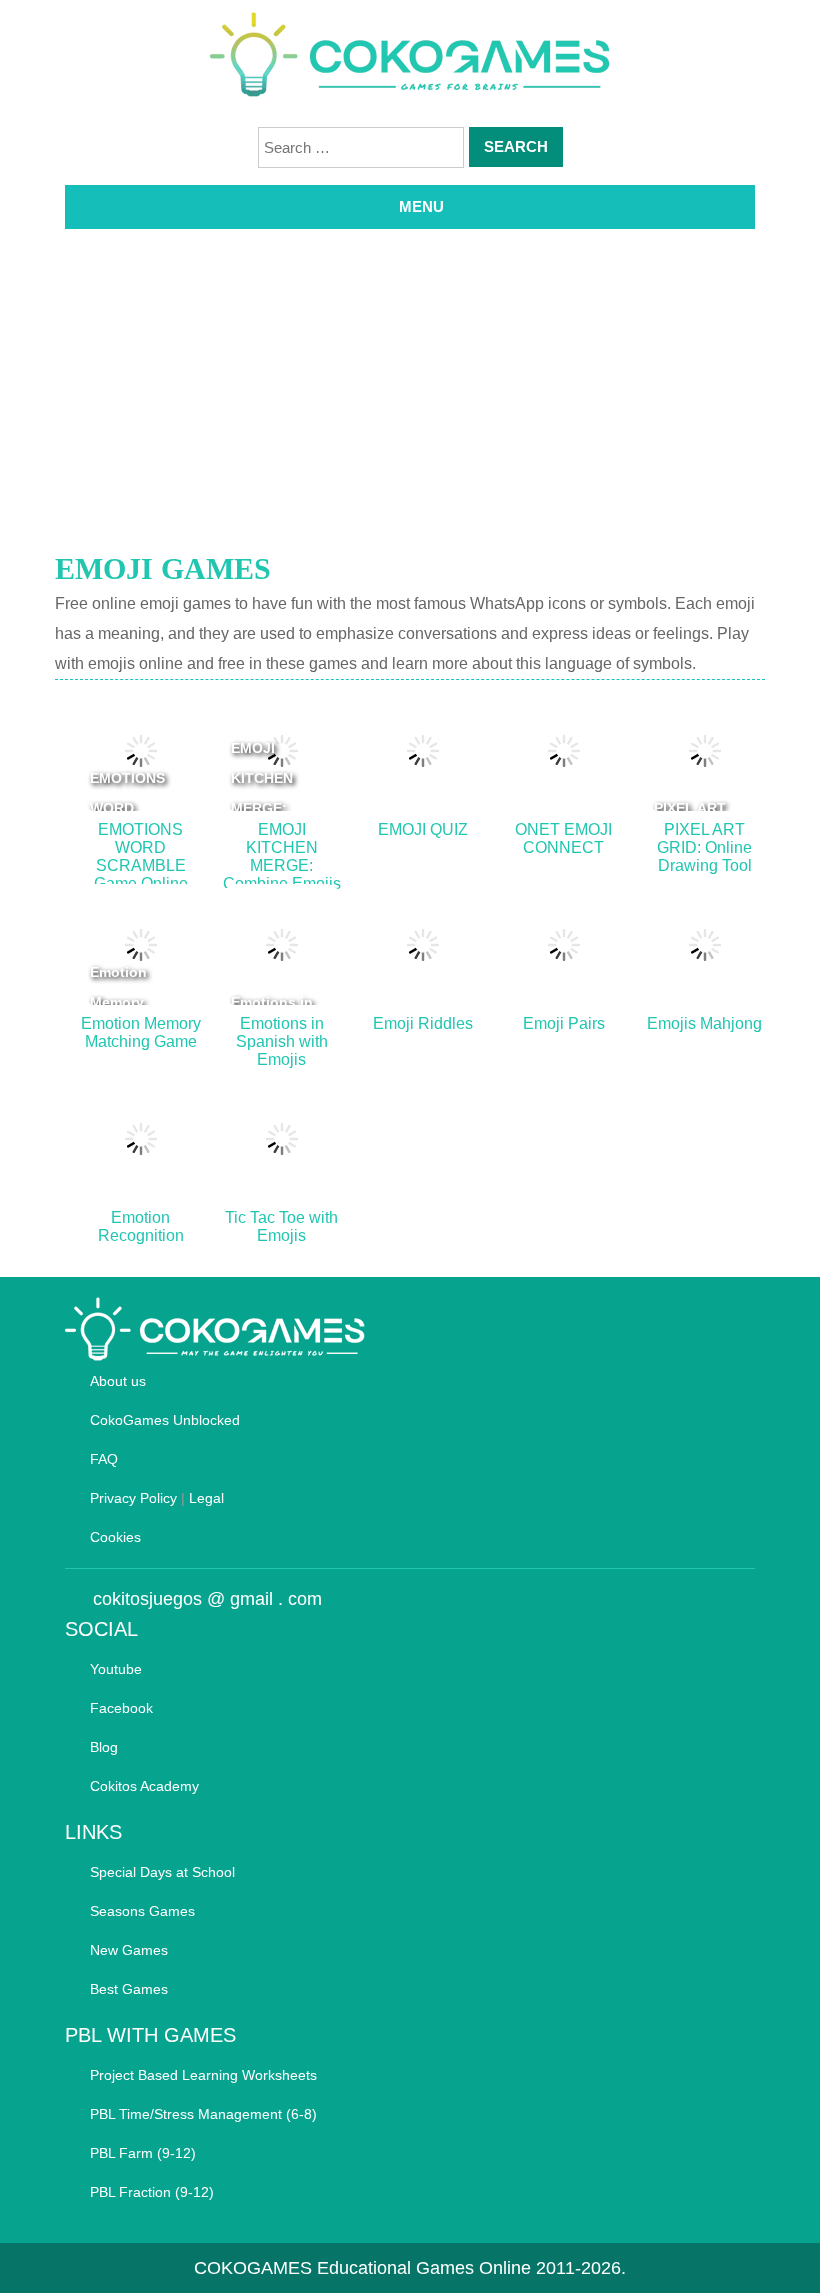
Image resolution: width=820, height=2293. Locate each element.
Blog (104, 1747)
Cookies (115, 1537)
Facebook (121, 1708)
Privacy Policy (133, 1498)
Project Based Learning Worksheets (203, 2075)
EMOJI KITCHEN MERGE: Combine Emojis (262, 808)
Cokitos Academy (144, 1786)
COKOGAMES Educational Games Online (362, 2268)
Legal (206, 1498)
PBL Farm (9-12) (143, 2153)
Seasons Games (142, 1911)
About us (118, 1381)
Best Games (129, 1989)
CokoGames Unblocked (165, 1420)
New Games (129, 1950)
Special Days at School (162, 1872)
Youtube (116, 1669)
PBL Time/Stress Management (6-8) (203, 2114)
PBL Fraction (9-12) (152, 2192)
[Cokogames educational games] (410, 58)
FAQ (104, 1459)
